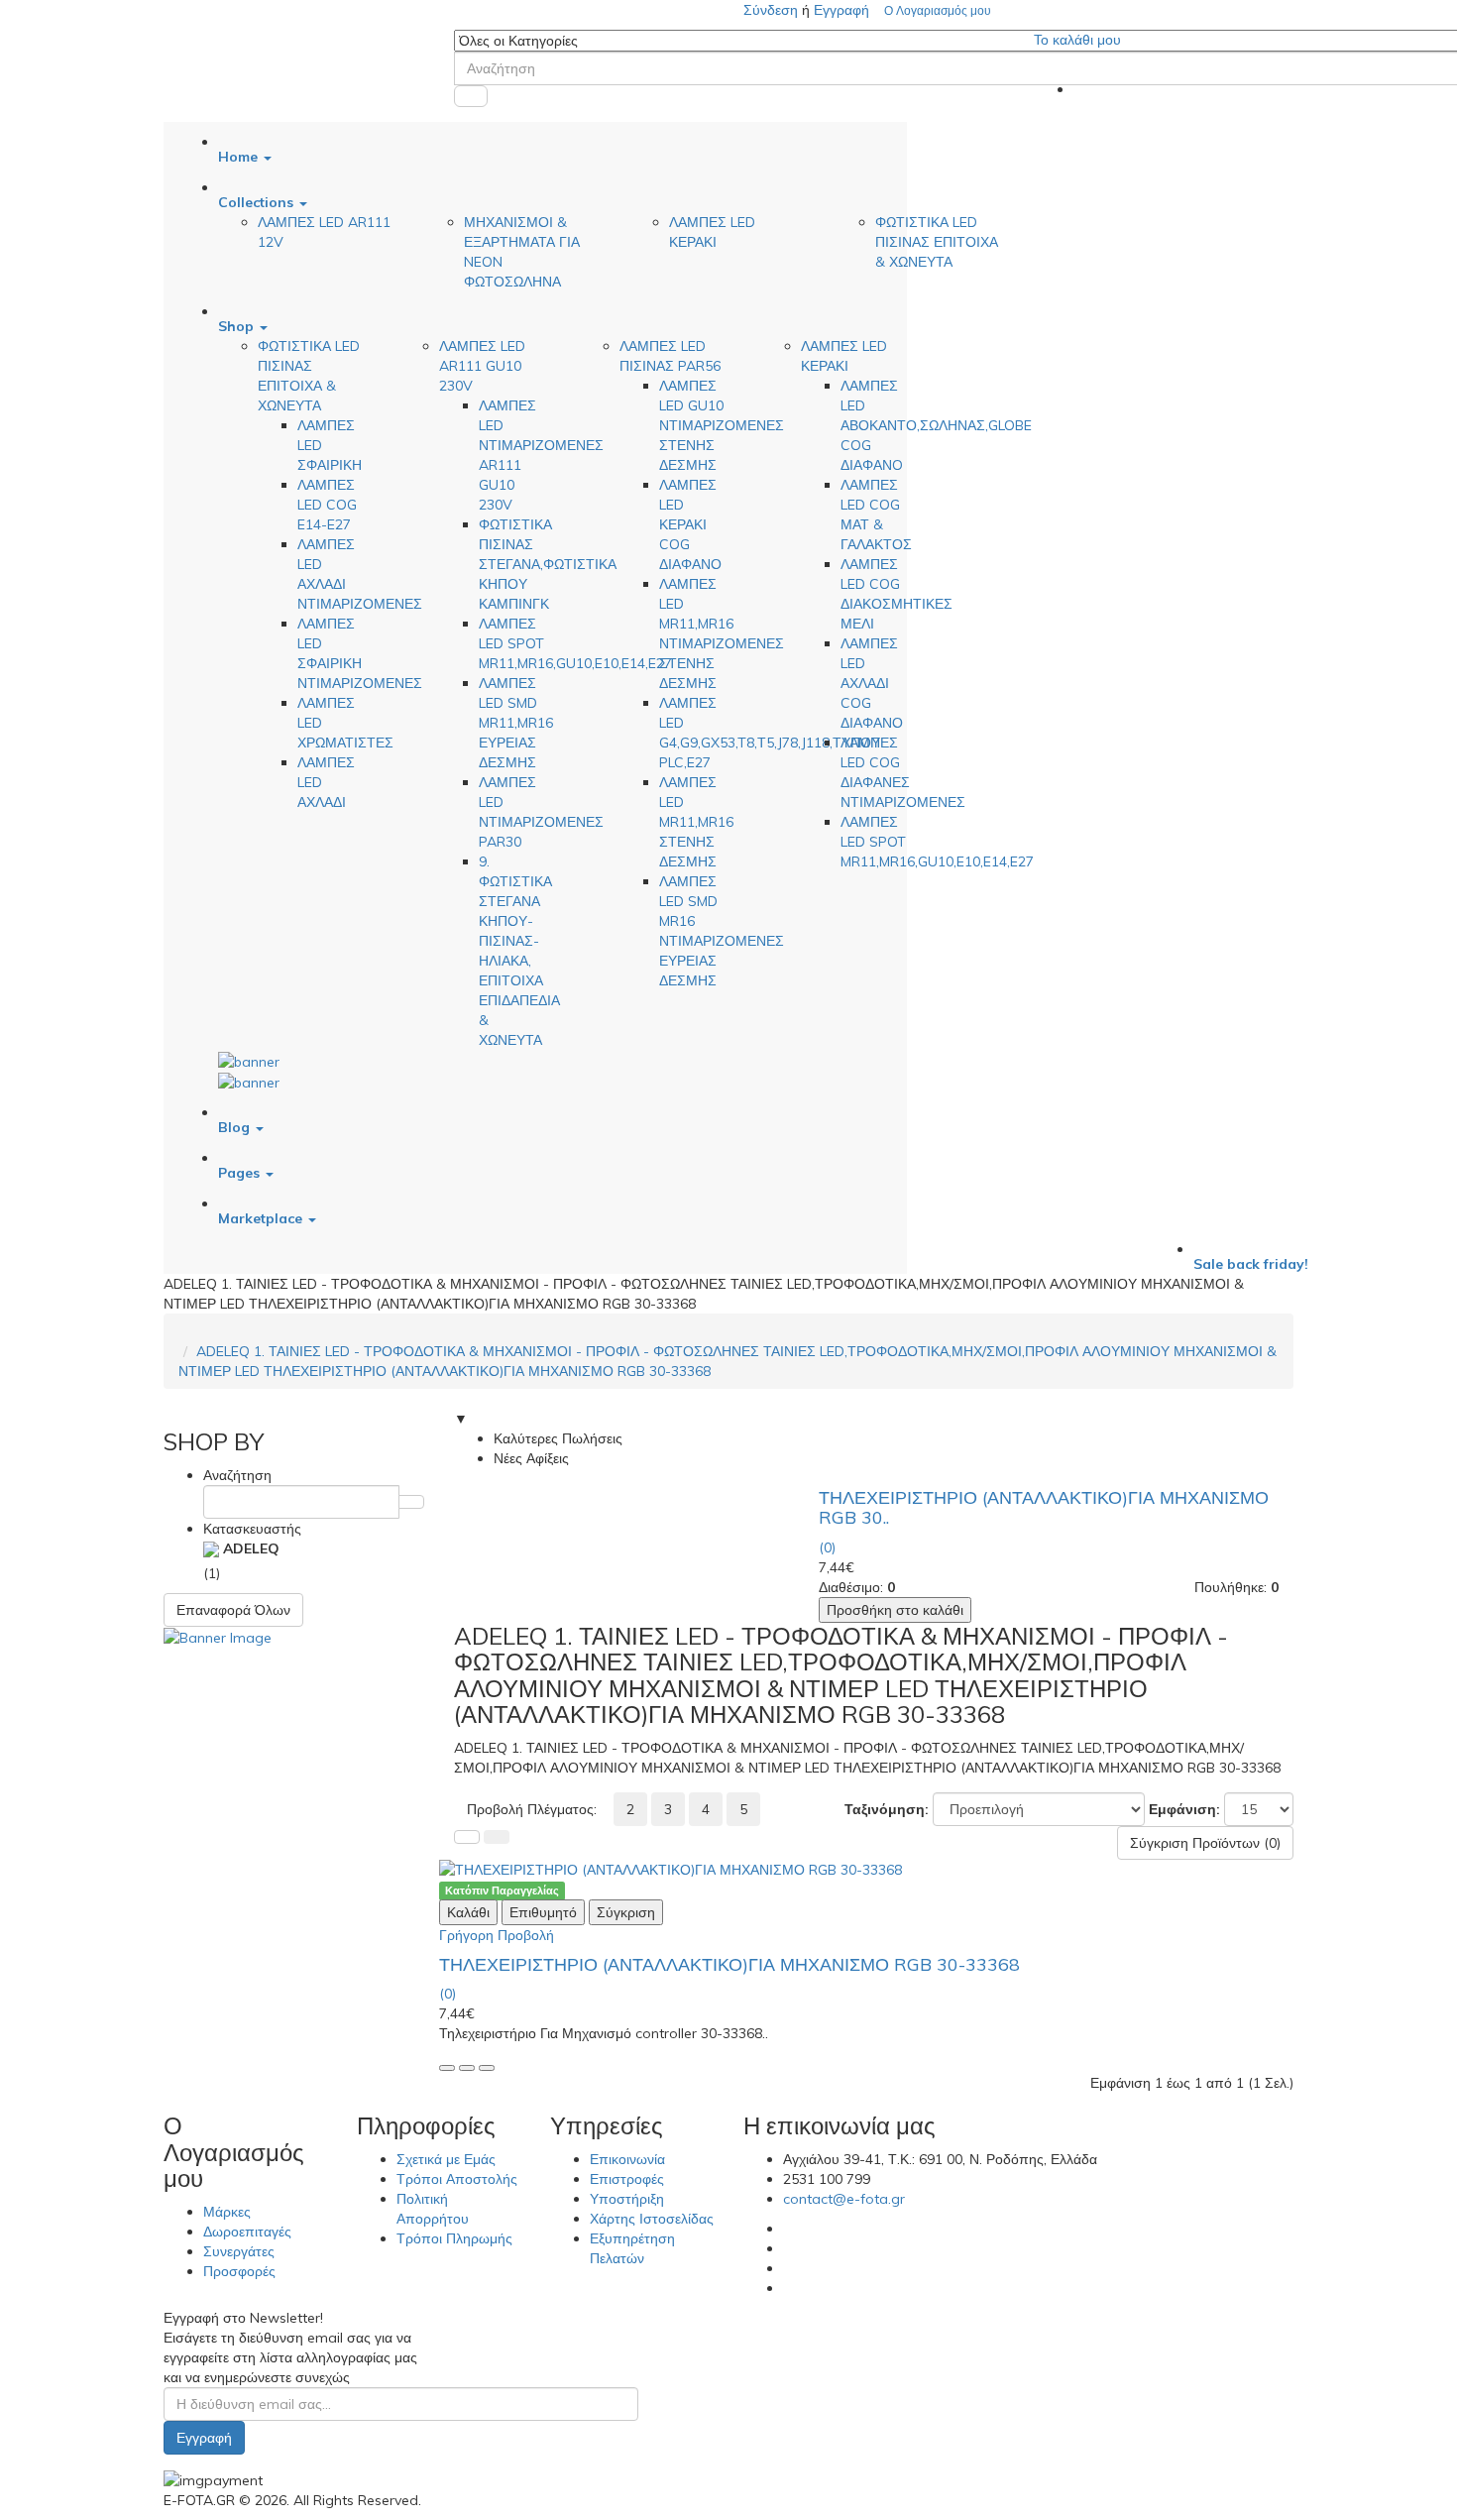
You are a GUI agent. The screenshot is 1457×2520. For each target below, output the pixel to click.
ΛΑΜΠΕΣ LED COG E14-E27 (327, 505)
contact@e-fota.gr (844, 2199)
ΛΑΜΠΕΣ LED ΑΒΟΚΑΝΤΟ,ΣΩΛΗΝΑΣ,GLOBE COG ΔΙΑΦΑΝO (936, 425)
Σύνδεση (773, 10)
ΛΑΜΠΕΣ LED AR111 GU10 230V (482, 366)
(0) (827, 1547)
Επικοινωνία (627, 2159)
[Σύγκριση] (487, 2068)
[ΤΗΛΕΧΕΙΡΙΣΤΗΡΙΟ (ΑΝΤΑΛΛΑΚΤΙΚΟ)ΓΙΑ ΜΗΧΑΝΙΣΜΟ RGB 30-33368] (874, 1870)
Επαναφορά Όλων (233, 1610)
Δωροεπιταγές (247, 2232)
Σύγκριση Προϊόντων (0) (1205, 1843)
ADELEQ (249, 1548)
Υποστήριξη (627, 2199)
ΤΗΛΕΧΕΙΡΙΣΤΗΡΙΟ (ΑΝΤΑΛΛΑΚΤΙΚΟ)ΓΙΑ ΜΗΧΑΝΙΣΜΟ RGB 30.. (1044, 1507)
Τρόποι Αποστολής (457, 2179)
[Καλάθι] (447, 2068)
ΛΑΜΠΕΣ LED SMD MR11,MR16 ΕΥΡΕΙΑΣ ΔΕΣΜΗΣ (516, 723)
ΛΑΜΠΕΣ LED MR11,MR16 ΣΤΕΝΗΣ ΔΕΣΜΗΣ (696, 822)
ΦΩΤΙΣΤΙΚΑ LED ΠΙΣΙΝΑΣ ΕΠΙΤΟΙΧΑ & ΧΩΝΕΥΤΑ (937, 242)
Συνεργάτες (239, 2251)
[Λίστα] (467, 1837)
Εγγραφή (841, 10)
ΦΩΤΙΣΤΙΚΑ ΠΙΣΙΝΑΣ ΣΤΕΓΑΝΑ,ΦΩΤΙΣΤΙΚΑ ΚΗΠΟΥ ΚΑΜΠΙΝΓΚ (548, 564)
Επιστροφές (627, 2179)
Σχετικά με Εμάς (446, 2159)
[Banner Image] (218, 1637)
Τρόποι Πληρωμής (454, 2238)
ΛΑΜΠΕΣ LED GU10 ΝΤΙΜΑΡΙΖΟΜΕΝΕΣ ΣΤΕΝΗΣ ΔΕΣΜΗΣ (722, 425)
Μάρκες (227, 2212)
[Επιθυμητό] (467, 2068)
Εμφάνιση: (1184, 1809)
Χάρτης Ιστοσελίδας (652, 2219)
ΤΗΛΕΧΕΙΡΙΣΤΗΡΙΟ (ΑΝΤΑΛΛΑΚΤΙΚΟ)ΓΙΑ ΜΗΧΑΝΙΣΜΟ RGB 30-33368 (729, 1964)
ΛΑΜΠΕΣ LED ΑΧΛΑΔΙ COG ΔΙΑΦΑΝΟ (872, 683)
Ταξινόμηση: (887, 1809)
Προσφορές (239, 2271)
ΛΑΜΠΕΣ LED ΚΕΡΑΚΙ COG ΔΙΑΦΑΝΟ (690, 524)
